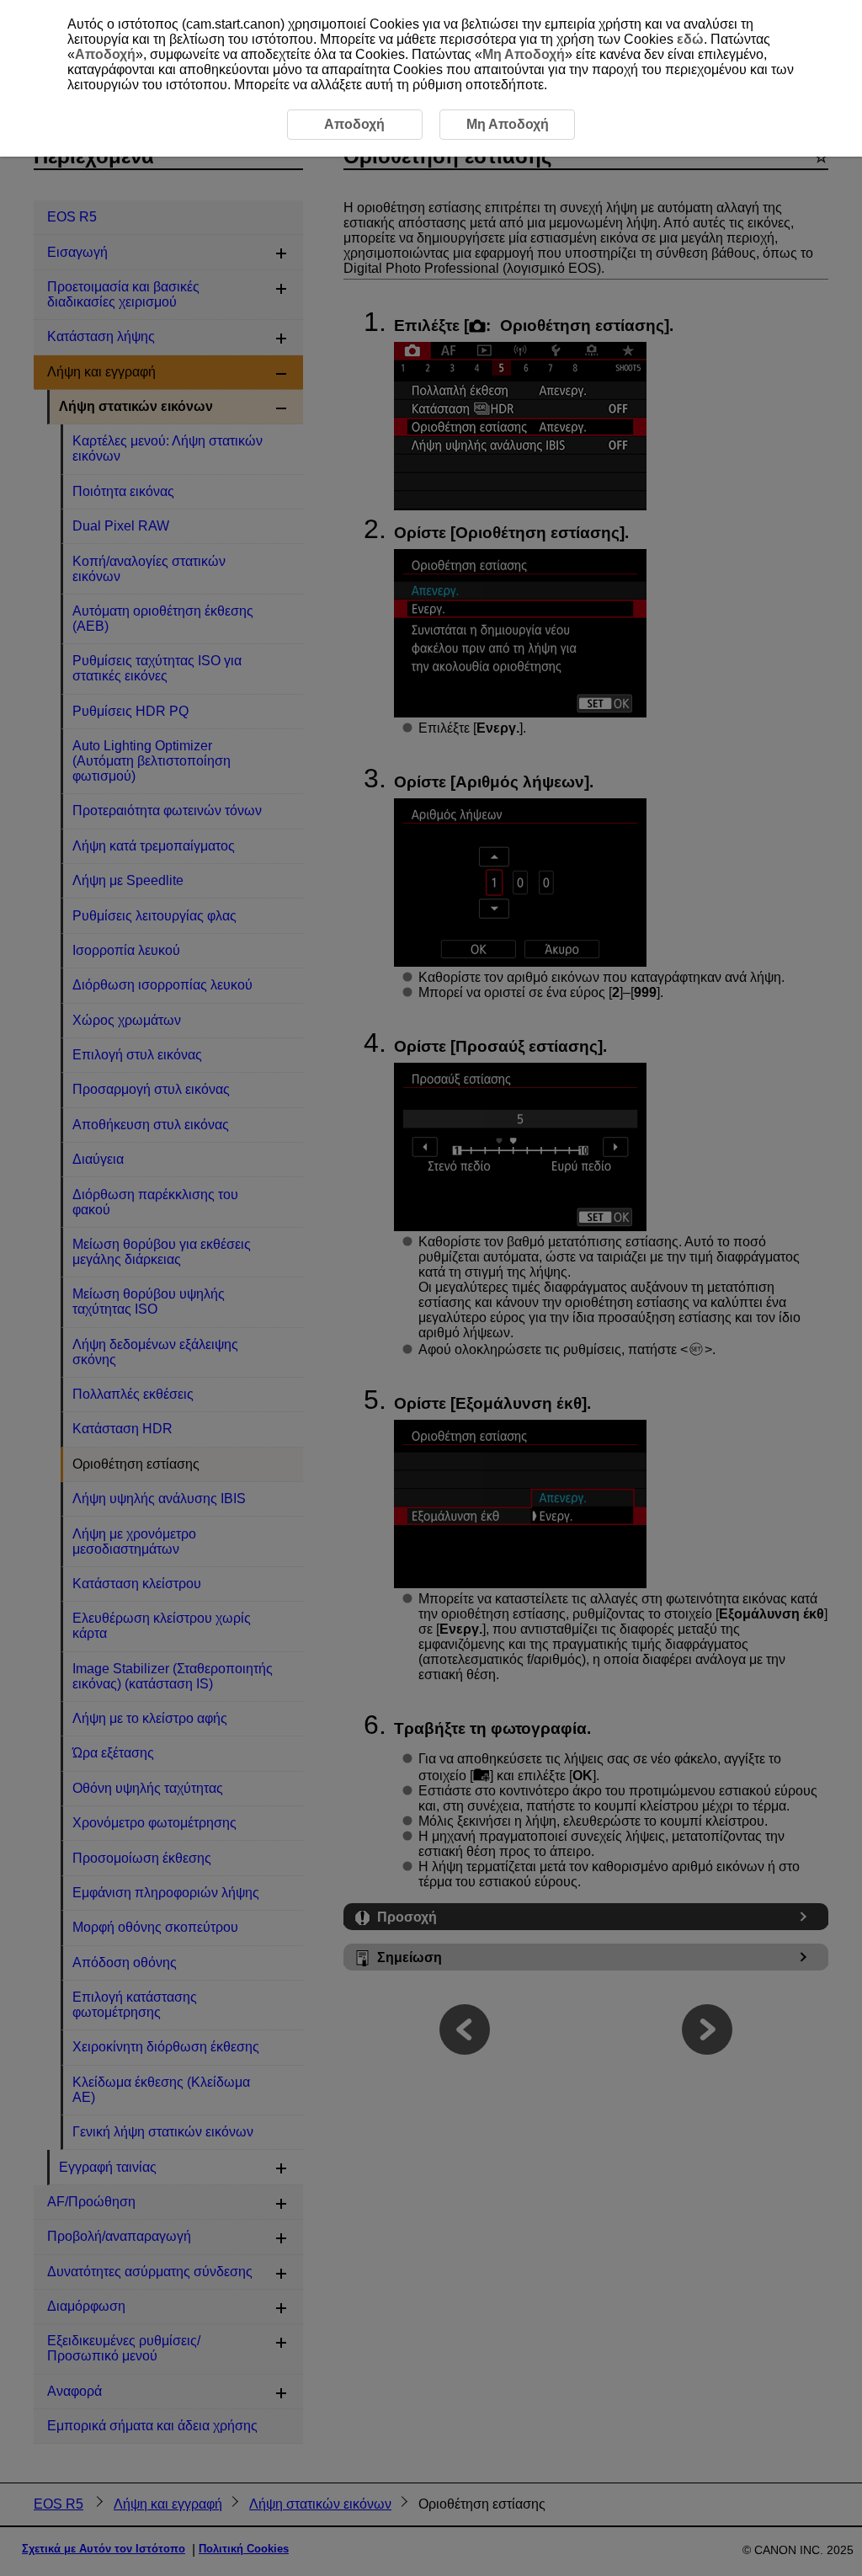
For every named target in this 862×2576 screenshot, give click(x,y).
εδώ (690, 39)
